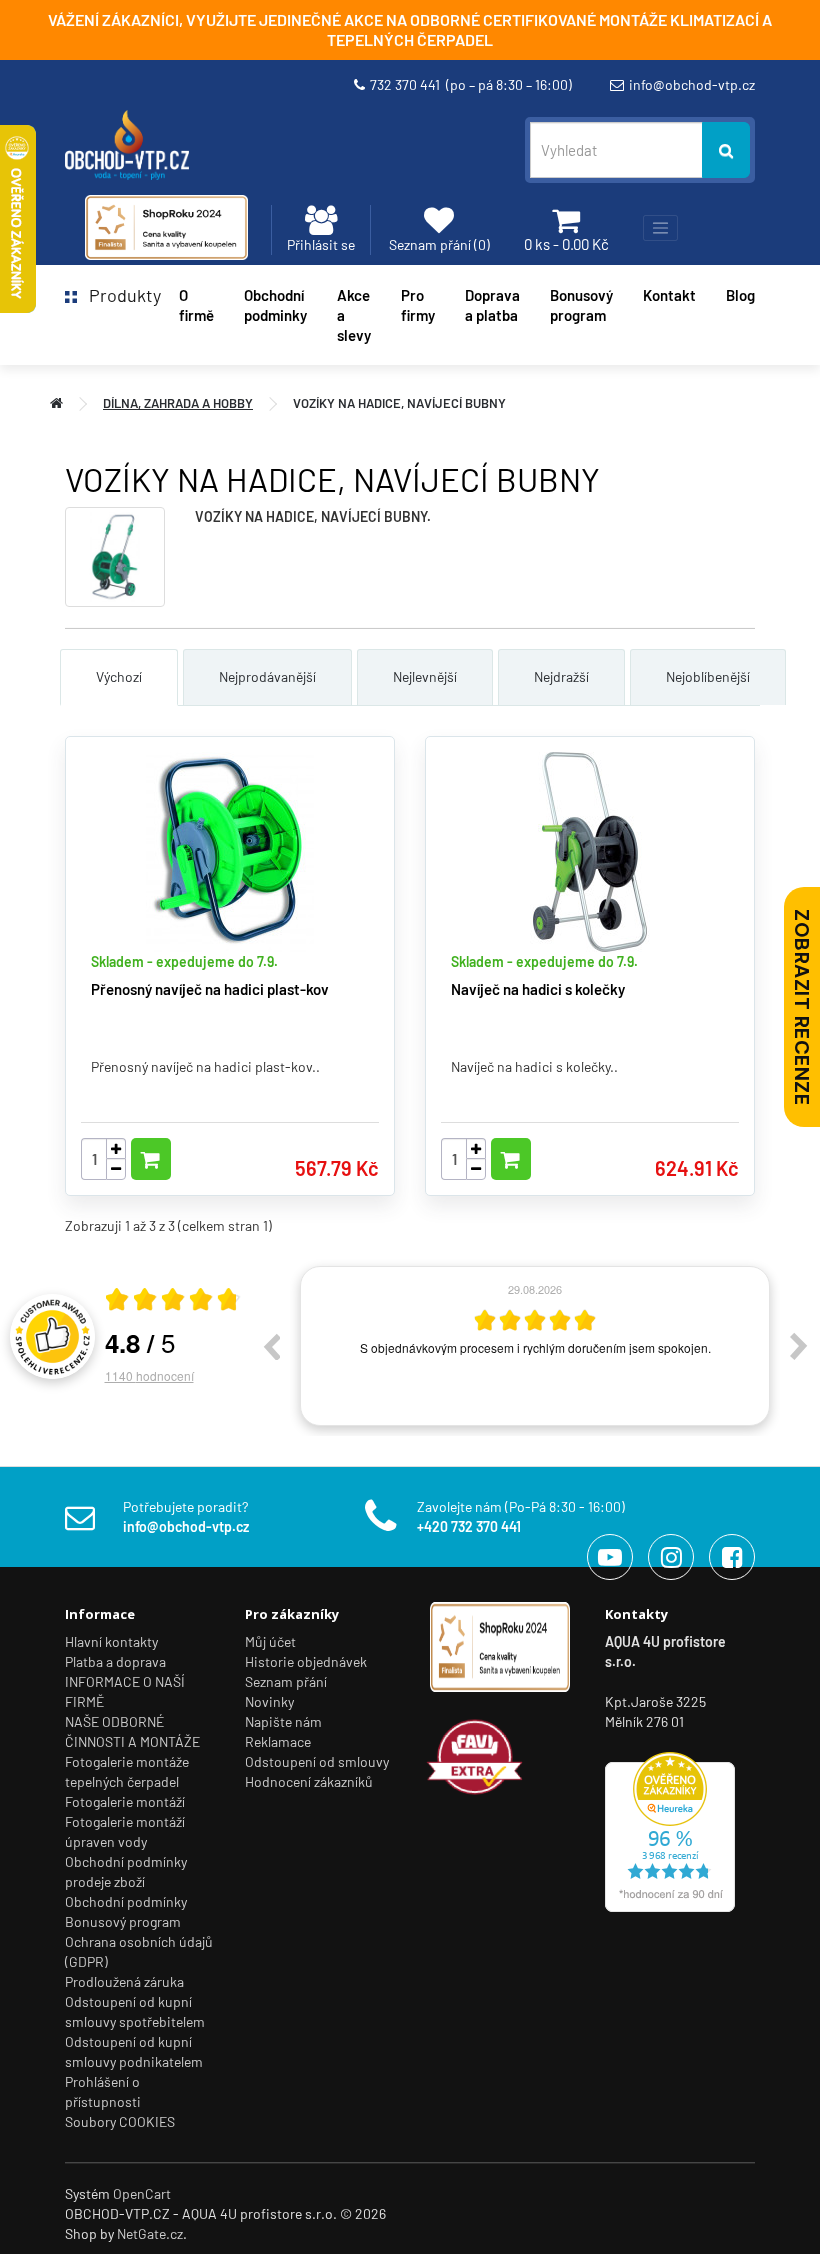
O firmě (196, 305)
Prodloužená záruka (124, 1981)
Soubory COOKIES (120, 2121)
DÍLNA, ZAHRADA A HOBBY (178, 403)
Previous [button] (271, 1346)
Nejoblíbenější (708, 676)
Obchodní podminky (275, 305)
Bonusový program (581, 305)
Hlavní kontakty (111, 1641)
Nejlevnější (425, 676)
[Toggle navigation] (661, 228)
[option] (535, 1346)
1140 (149, 1375)
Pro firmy (418, 305)
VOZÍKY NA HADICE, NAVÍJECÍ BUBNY (399, 403)
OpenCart (142, 2193)
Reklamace (278, 1741)
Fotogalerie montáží (125, 1801)
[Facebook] (732, 1557)
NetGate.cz (150, 2233)
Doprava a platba (492, 305)
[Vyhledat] (726, 150)
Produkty (119, 295)
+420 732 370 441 (469, 1526)
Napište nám (283, 1721)
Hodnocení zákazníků (309, 1781)
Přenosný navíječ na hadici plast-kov (210, 989)
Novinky (269, 1701)
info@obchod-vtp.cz (692, 84)
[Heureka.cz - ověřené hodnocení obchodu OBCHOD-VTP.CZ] (670, 1829)
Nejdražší (561, 676)
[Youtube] (610, 1557)
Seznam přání (286, 1681)
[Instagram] (671, 1557)
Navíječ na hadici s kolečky (538, 989)
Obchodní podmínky (126, 1901)
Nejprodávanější (267, 676)
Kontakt (669, 295)
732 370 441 (471, 84)
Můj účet (270, 1641)
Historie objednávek (306, 1661)
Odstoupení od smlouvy (317, 1761)
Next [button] (799, 1346)
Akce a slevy (354, 315)
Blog (740, 295)
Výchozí (119, 676)
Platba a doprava (115, 1661)
